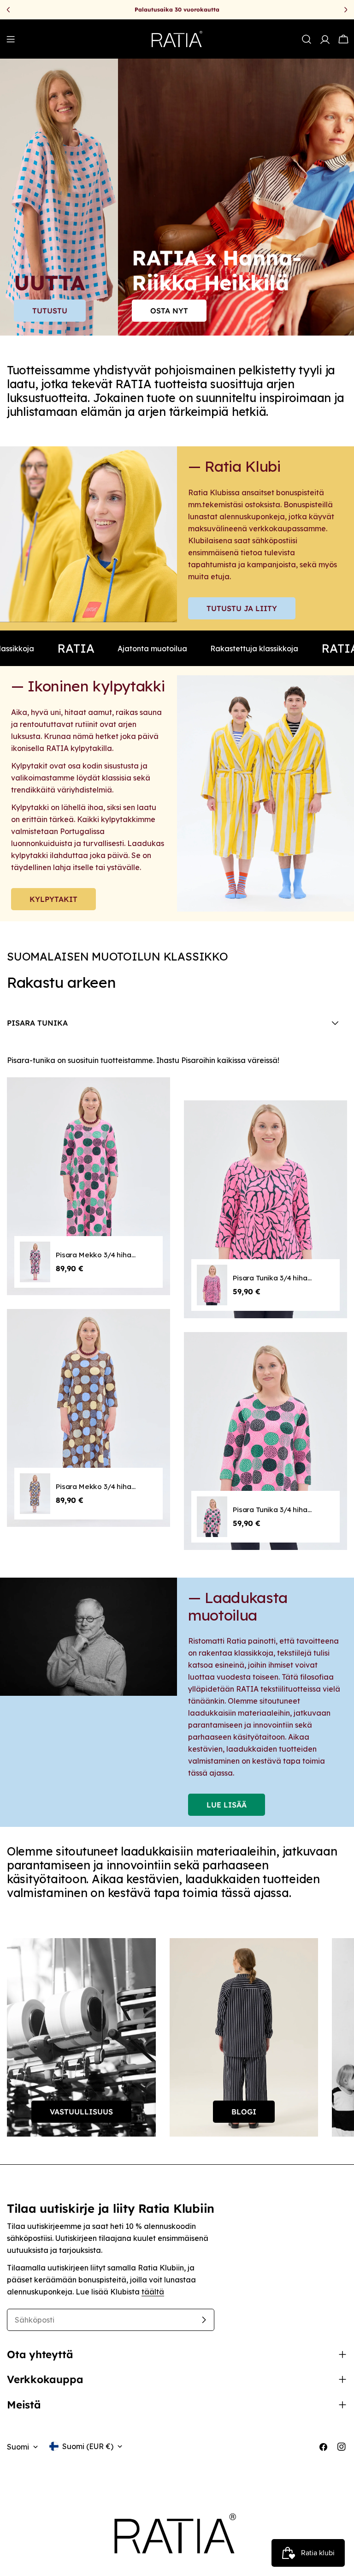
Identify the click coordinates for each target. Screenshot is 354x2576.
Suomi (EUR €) (88, 2446)
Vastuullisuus (81, 2112)
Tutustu (50, 311)
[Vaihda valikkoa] (11, 39)
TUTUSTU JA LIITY (242, 608)
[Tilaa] (204, 2320)
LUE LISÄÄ (227, 1805)
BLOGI (244, 2112)
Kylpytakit (53, 899)
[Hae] (307, 39)
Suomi (18, 2447)
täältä (153, 2292)
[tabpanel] (177, 1309)
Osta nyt (169, 311)
